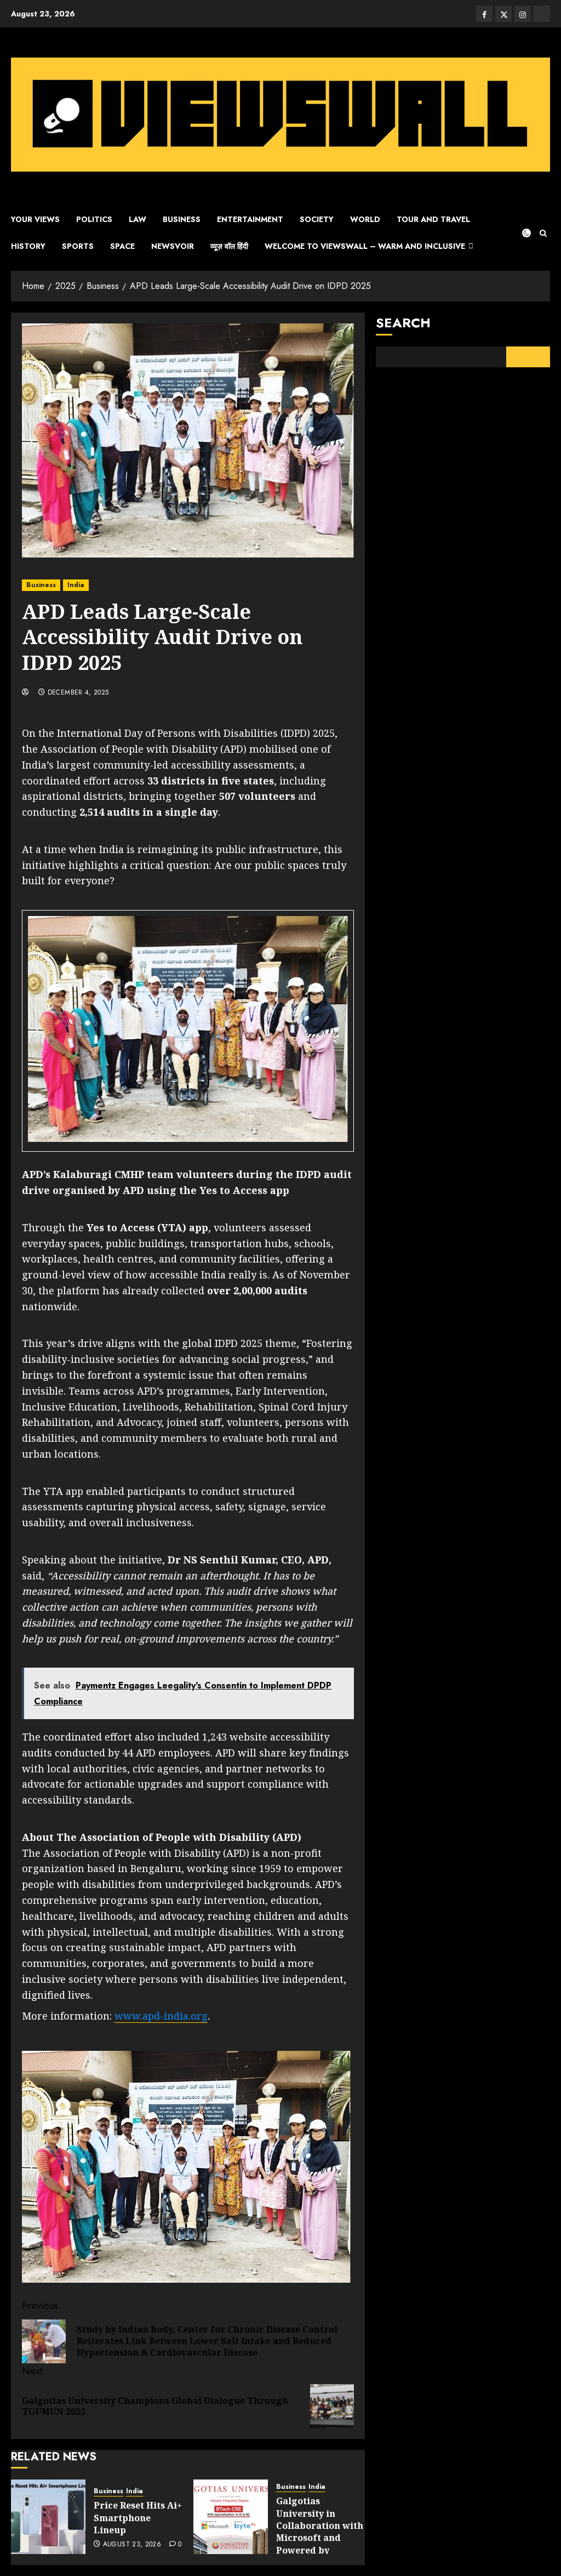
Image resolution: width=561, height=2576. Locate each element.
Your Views (35, 219)
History (28, 246)
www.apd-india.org (161, 2016)
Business (182, 219)
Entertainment (250, 219)
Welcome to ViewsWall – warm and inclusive (365, 246)
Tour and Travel (433, 219)
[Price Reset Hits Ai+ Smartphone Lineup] (48, 2517)
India (76, 585)
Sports (78, 246)
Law (138, 219)
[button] (543, 233)
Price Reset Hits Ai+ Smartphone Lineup (138, 2518)
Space (122, 246)
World (365, 219)
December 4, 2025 (78, 693)
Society (317, 219)
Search (403, 323)
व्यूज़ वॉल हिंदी (229, 246)
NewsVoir (173, 246)
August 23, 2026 (132, 2545)
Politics (94, 219)
